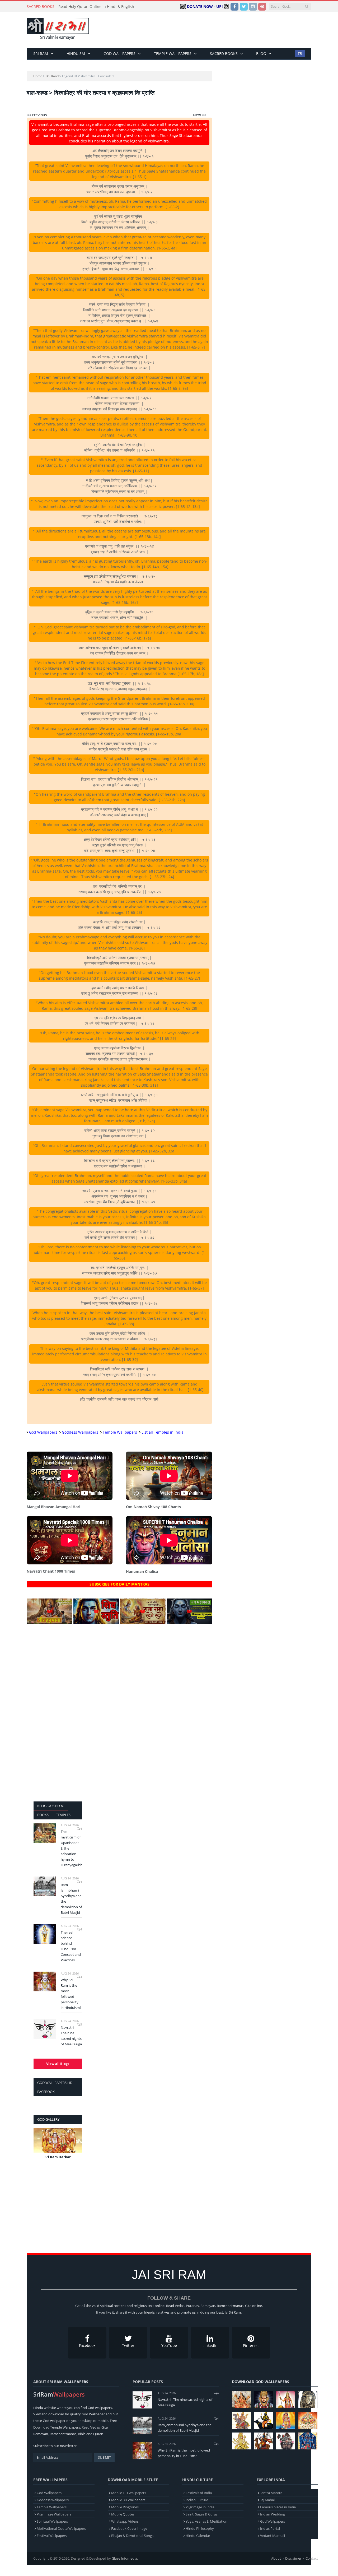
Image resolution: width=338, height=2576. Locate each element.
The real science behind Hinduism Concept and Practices (71, 1946)
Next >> (200, 115)
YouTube (169, 2345)
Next (76, 2147)
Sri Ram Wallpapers (68, 2382)
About (276, 2558)
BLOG (261, 54)
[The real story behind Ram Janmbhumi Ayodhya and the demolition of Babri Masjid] (45, 1886)
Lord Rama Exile (58, 2157)
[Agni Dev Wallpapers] (241, 2441)
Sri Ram (41, 54)
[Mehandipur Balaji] (308, 2400)
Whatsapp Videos (125, 2521)
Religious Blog (51, 1806)
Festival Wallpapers (52, 2536)
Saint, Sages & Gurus (202, 2514)
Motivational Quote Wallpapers (61, 2528)
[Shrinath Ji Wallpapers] (286, 2441)
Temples (63, 1815)
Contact (312, 2558)
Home (38, 76)
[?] (50, 1623)
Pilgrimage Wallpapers (54, 2514)
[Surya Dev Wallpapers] (308, 2420)
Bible (82, 2434)
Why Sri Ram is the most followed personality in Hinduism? (71, 1994)
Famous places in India (278, 2507)
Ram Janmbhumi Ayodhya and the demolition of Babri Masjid (71, 1899)
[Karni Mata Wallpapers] (286, 2400)
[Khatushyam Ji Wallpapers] (264, 2400)
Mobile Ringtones (125, 2507)
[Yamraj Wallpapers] (264, 2420)
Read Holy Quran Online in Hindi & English (96, 7)
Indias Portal (270, 2528)
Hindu (38, 2408)
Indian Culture (197, 2500)
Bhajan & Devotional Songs (132, 2536)
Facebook (87, 2345)
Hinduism (76, 54)
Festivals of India (199, 2493)
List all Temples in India (163, 1432)
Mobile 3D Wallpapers (128, 2500)
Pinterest (251, 2345)
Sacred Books (224, 54)
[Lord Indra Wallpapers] (241, 2420)
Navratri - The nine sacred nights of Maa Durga (71, 2036)
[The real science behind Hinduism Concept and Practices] (45, 1934)
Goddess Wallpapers (80, 1432)
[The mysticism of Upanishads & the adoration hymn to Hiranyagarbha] (45, 1833)
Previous (39, 2147)
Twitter (128, 2345)
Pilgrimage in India (200, 2507)
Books (43, 1815)
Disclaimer (293, 2558)
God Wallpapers (119, 54)
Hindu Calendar (198, 2536)
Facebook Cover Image (129, 2528)
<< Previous (37, 115)
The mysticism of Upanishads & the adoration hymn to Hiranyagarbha (71, 1848)
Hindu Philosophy (200, 2528)
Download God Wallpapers (260, 2382)
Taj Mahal (267, 2500)
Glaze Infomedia (124, 2558)
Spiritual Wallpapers (52, 2521)
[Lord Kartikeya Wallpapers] (286, 2420)
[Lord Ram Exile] (58, 2141)
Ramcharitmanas (63, 2434)
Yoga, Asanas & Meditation (206, 2521)
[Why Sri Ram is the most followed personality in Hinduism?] (45, 1981)
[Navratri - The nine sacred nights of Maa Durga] (45, 2029)
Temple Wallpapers (173, 54)
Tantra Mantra (271, 2493)
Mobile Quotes (123, 2514)
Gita (105, 2427)
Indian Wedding (273, 2514)
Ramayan (41, 2434)
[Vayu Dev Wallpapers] (264, 2441)
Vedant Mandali (273, 2536)
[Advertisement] (215, 30)
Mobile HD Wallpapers (129, 2493)
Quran (98, 2434)
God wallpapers (100, 2408)
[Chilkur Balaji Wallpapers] (308, 2441)
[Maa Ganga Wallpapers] (241, 2400)
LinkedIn (210, 2345)
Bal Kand (52, 76)
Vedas (95, 2427)
